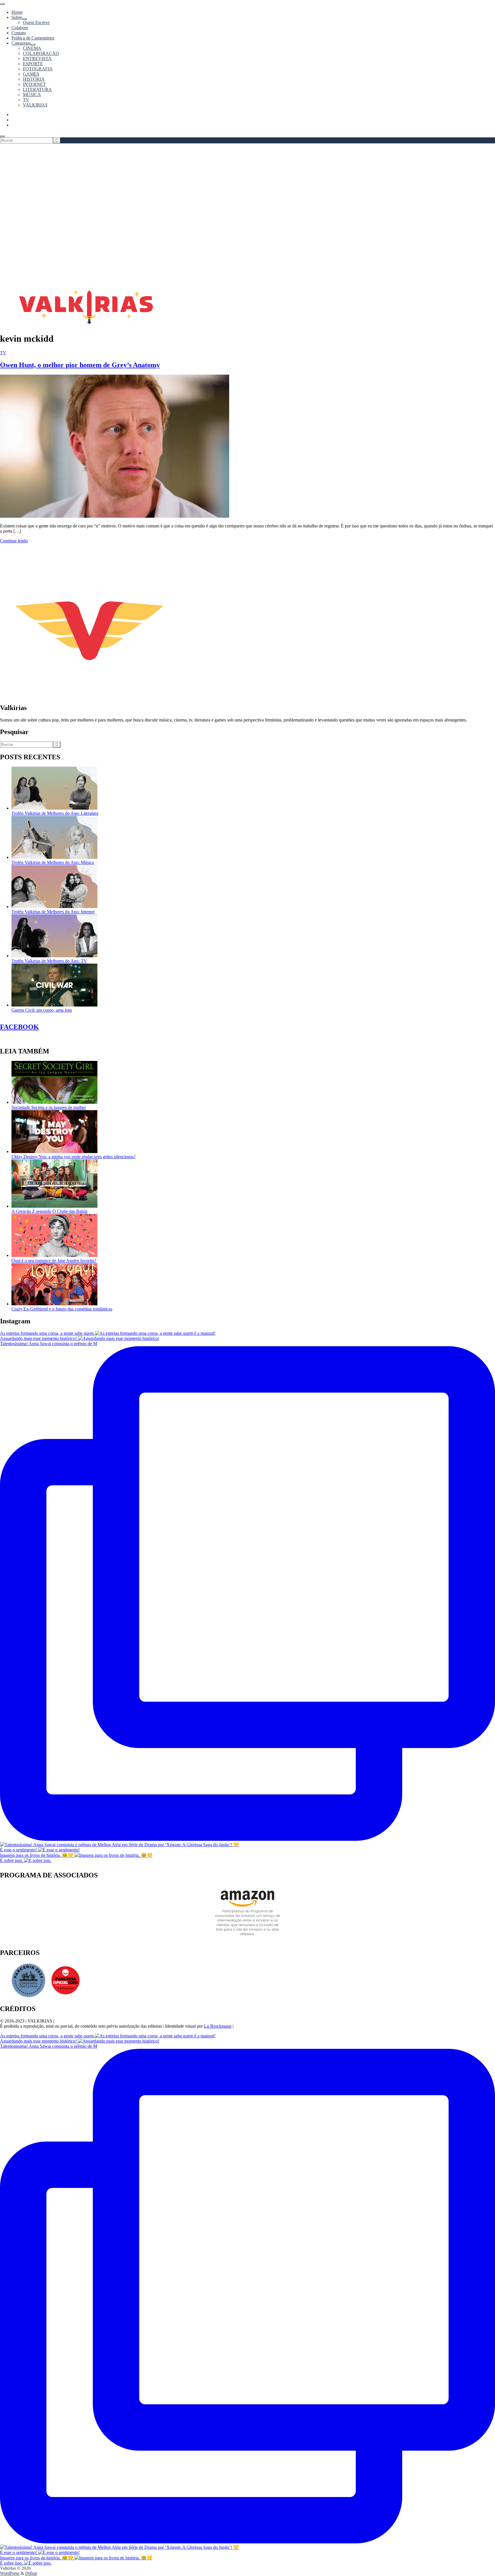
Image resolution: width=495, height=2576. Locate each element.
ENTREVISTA (37, 59)
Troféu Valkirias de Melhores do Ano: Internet (53, 912)
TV (26, 100)
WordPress (10, 2573)
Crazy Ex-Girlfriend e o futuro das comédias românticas (62, 1309)
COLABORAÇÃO (41, 53)
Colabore (20, 28)
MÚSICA (32, 95)
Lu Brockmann (218, 2026)
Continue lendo (14, 541)
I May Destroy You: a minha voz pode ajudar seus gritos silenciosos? (73, 1157)
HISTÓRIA (34, 79)
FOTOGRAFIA (38, 69)
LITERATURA (37, 89)
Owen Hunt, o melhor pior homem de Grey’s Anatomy (80, 365)
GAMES (31, 74)
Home (17, 12)
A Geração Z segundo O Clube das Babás (49, 1211)
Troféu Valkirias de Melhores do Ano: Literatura (55, 813)
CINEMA (32, 48)
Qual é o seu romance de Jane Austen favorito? (54, 1261)
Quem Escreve (36, 22)
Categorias (21, 43)
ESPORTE (33, 64)
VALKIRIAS (35, 105)
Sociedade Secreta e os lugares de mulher (49, 1107)
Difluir (31, 2573)
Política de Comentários (33, 38)
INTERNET (34, 84)
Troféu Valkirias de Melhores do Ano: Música (53, 862)
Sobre (17, 17)
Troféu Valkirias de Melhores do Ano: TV (49, 961)
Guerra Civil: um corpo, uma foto (42, 1010)
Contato (19, 33)
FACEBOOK (19, 1027)
